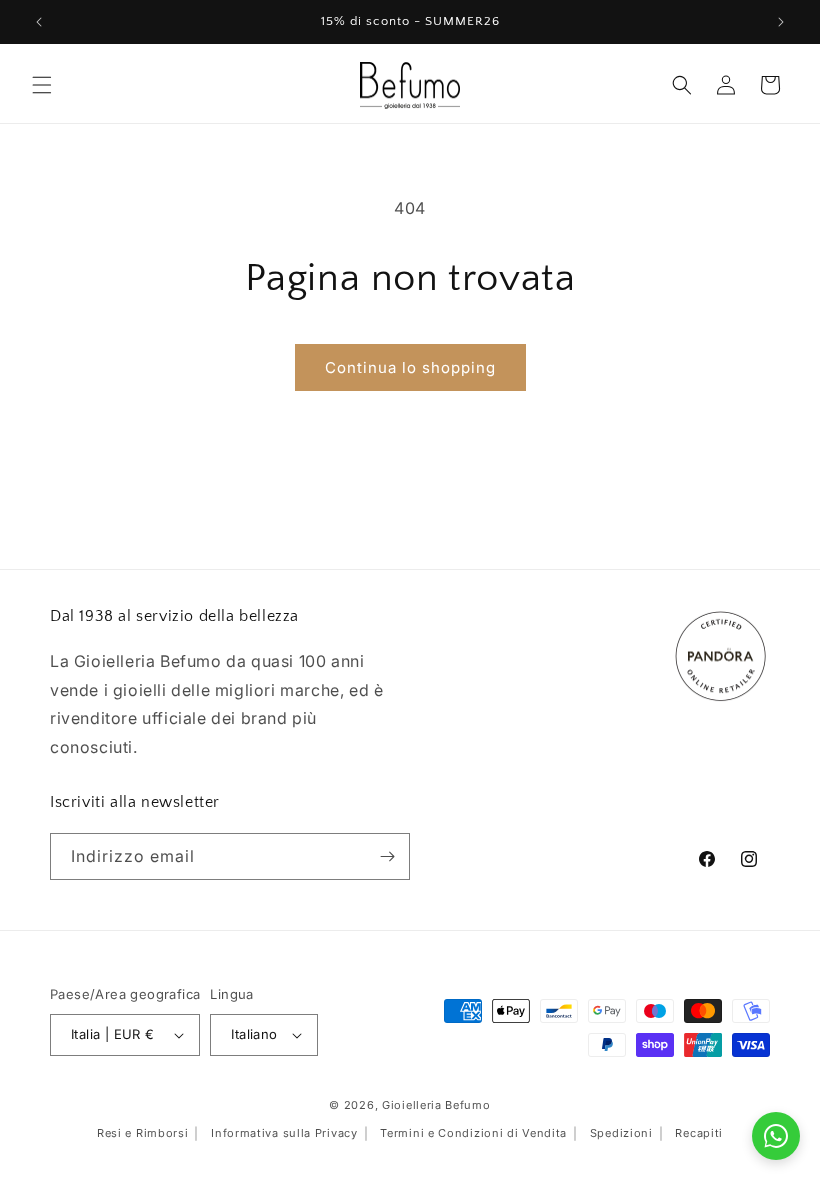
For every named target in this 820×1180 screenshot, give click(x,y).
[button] (42, 85)
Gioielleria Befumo (436, 1105)
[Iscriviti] (387, 856)
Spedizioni (621, 1133)
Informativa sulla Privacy (284, 1133)
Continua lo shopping (410, 367)
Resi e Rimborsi (143, 1133)
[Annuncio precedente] (39, 22)
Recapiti (699, 1133)
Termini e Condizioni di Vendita (473, 1133)
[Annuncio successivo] (781, 22)
